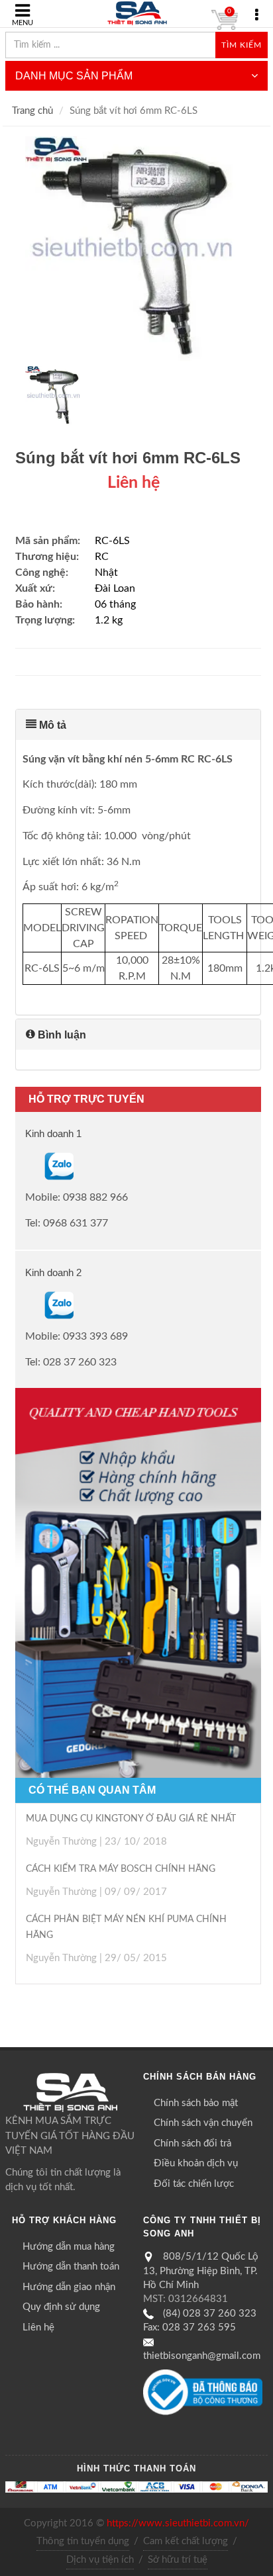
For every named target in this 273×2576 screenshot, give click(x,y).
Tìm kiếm (242, 45)
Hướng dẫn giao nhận (69, 2287)
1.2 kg (109, 620)
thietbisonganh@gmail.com (202, 2356)
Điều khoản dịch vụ (196, 2163)
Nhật (106, 573)
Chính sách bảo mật (196, 2103)
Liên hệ (38, 2327)
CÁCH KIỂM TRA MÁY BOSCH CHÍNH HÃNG (121, 1869)
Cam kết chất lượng (186, 2541)
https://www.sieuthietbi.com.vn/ (178, 2523)
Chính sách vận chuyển (203, 2123)
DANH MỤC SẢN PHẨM (74, 76)
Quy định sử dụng (61, 2307)
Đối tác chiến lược (194, 2184)
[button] (138, 725)
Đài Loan (115, 588)
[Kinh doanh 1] (27, 1166)
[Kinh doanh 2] (27, 1305)
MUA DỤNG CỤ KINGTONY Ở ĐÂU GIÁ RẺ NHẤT (131, 1819)
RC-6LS (112, 541)
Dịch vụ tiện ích (100, 2560)
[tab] (138, 725)
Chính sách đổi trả (192, 2143)
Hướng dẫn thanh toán (71, 2267)
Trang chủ (32, 111)
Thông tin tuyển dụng (83, 2541)
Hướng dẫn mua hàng (69, 2247)
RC (102, 557)
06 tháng (115, 604)
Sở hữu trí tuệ (178, 2560)
